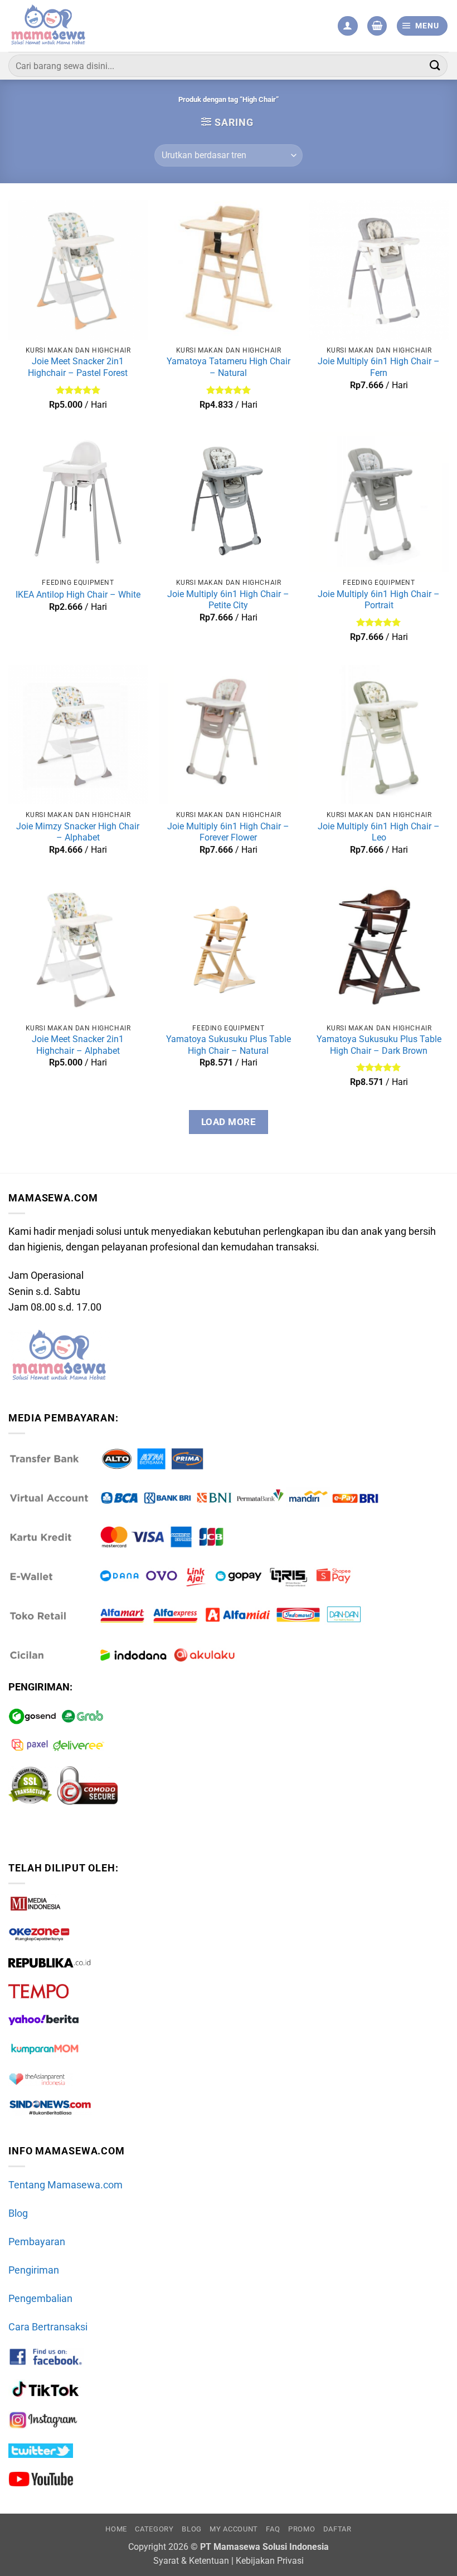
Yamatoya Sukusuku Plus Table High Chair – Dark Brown (379, 1045)
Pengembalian (40, 2299)
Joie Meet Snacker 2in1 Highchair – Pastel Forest (78, 367)
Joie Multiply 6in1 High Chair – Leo (379, 832)
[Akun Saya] (347, 26)
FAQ (273, 2529)
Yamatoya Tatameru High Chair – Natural (229, 367)
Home (116, 2529)
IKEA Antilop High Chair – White (78, 595)
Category (154, 2529)
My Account (234, 2529)
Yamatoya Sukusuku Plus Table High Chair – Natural (229, 1045)
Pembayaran (37, 2242)
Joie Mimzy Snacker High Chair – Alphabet (78, 832)
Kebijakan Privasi (270, 2561)
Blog (18, 2213)
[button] (377, 26)
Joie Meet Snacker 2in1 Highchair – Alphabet (78, 1045)
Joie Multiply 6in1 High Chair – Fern (379, 367)
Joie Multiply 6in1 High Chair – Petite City (228, 600)
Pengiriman (34, 2270)
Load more (229, 1122)
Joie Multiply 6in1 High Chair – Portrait (379, 600)
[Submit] (435, 65)
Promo (302, 2529)
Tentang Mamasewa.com (65, 2185)
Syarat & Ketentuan (191, 2561)
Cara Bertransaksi (48, 2327)
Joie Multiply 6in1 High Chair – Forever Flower (228, 832)
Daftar (337, 2529)
